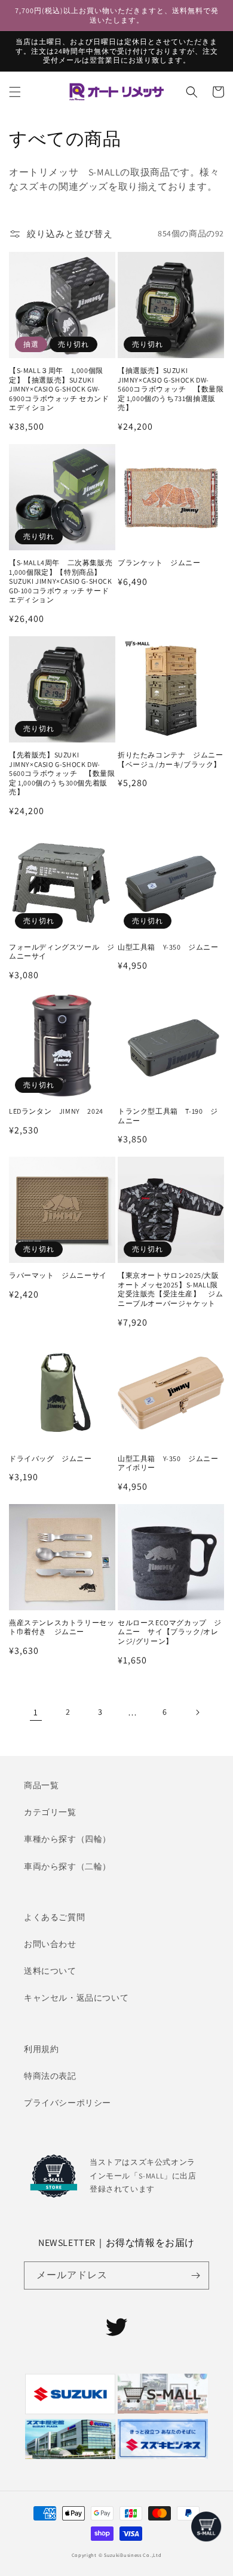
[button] (15, 92)
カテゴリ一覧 (50, 1812)
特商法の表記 (50, 2076)
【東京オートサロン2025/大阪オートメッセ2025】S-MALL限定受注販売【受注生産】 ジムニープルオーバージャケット (170, 1289)
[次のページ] (197, 1712)
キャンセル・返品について (76, 1998)
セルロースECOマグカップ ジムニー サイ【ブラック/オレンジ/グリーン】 (170, 1632)
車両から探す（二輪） (68, 1866)
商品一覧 (41, 1785)
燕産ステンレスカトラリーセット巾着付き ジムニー (62, 1627)
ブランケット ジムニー (159, 563)
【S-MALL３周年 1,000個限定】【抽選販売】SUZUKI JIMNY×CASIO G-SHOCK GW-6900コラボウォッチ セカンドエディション (59, 389)
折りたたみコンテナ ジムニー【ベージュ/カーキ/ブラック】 (170, 759)
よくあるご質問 (54, 1917)
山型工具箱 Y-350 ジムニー (168, 947)
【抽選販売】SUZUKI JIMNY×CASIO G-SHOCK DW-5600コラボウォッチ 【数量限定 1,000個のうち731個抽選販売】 (171, 389)
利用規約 (41, 2049)
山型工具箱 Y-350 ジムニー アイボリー (171, 1463)
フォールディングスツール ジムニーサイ (62, 952)
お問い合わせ (50, 1944)
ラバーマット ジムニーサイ (58, 1275)
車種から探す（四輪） (68, 1839)
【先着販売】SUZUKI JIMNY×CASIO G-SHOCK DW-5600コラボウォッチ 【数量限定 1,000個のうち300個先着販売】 (62, 773)
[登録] (195, 2275)
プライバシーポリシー (68, 2103)
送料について (50, 1971)
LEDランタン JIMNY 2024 (56, 1111)
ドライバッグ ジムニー (50, 1458)
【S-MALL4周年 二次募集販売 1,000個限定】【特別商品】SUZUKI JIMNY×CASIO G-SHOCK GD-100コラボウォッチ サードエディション (62, 581)
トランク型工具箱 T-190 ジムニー (168, 1116)
